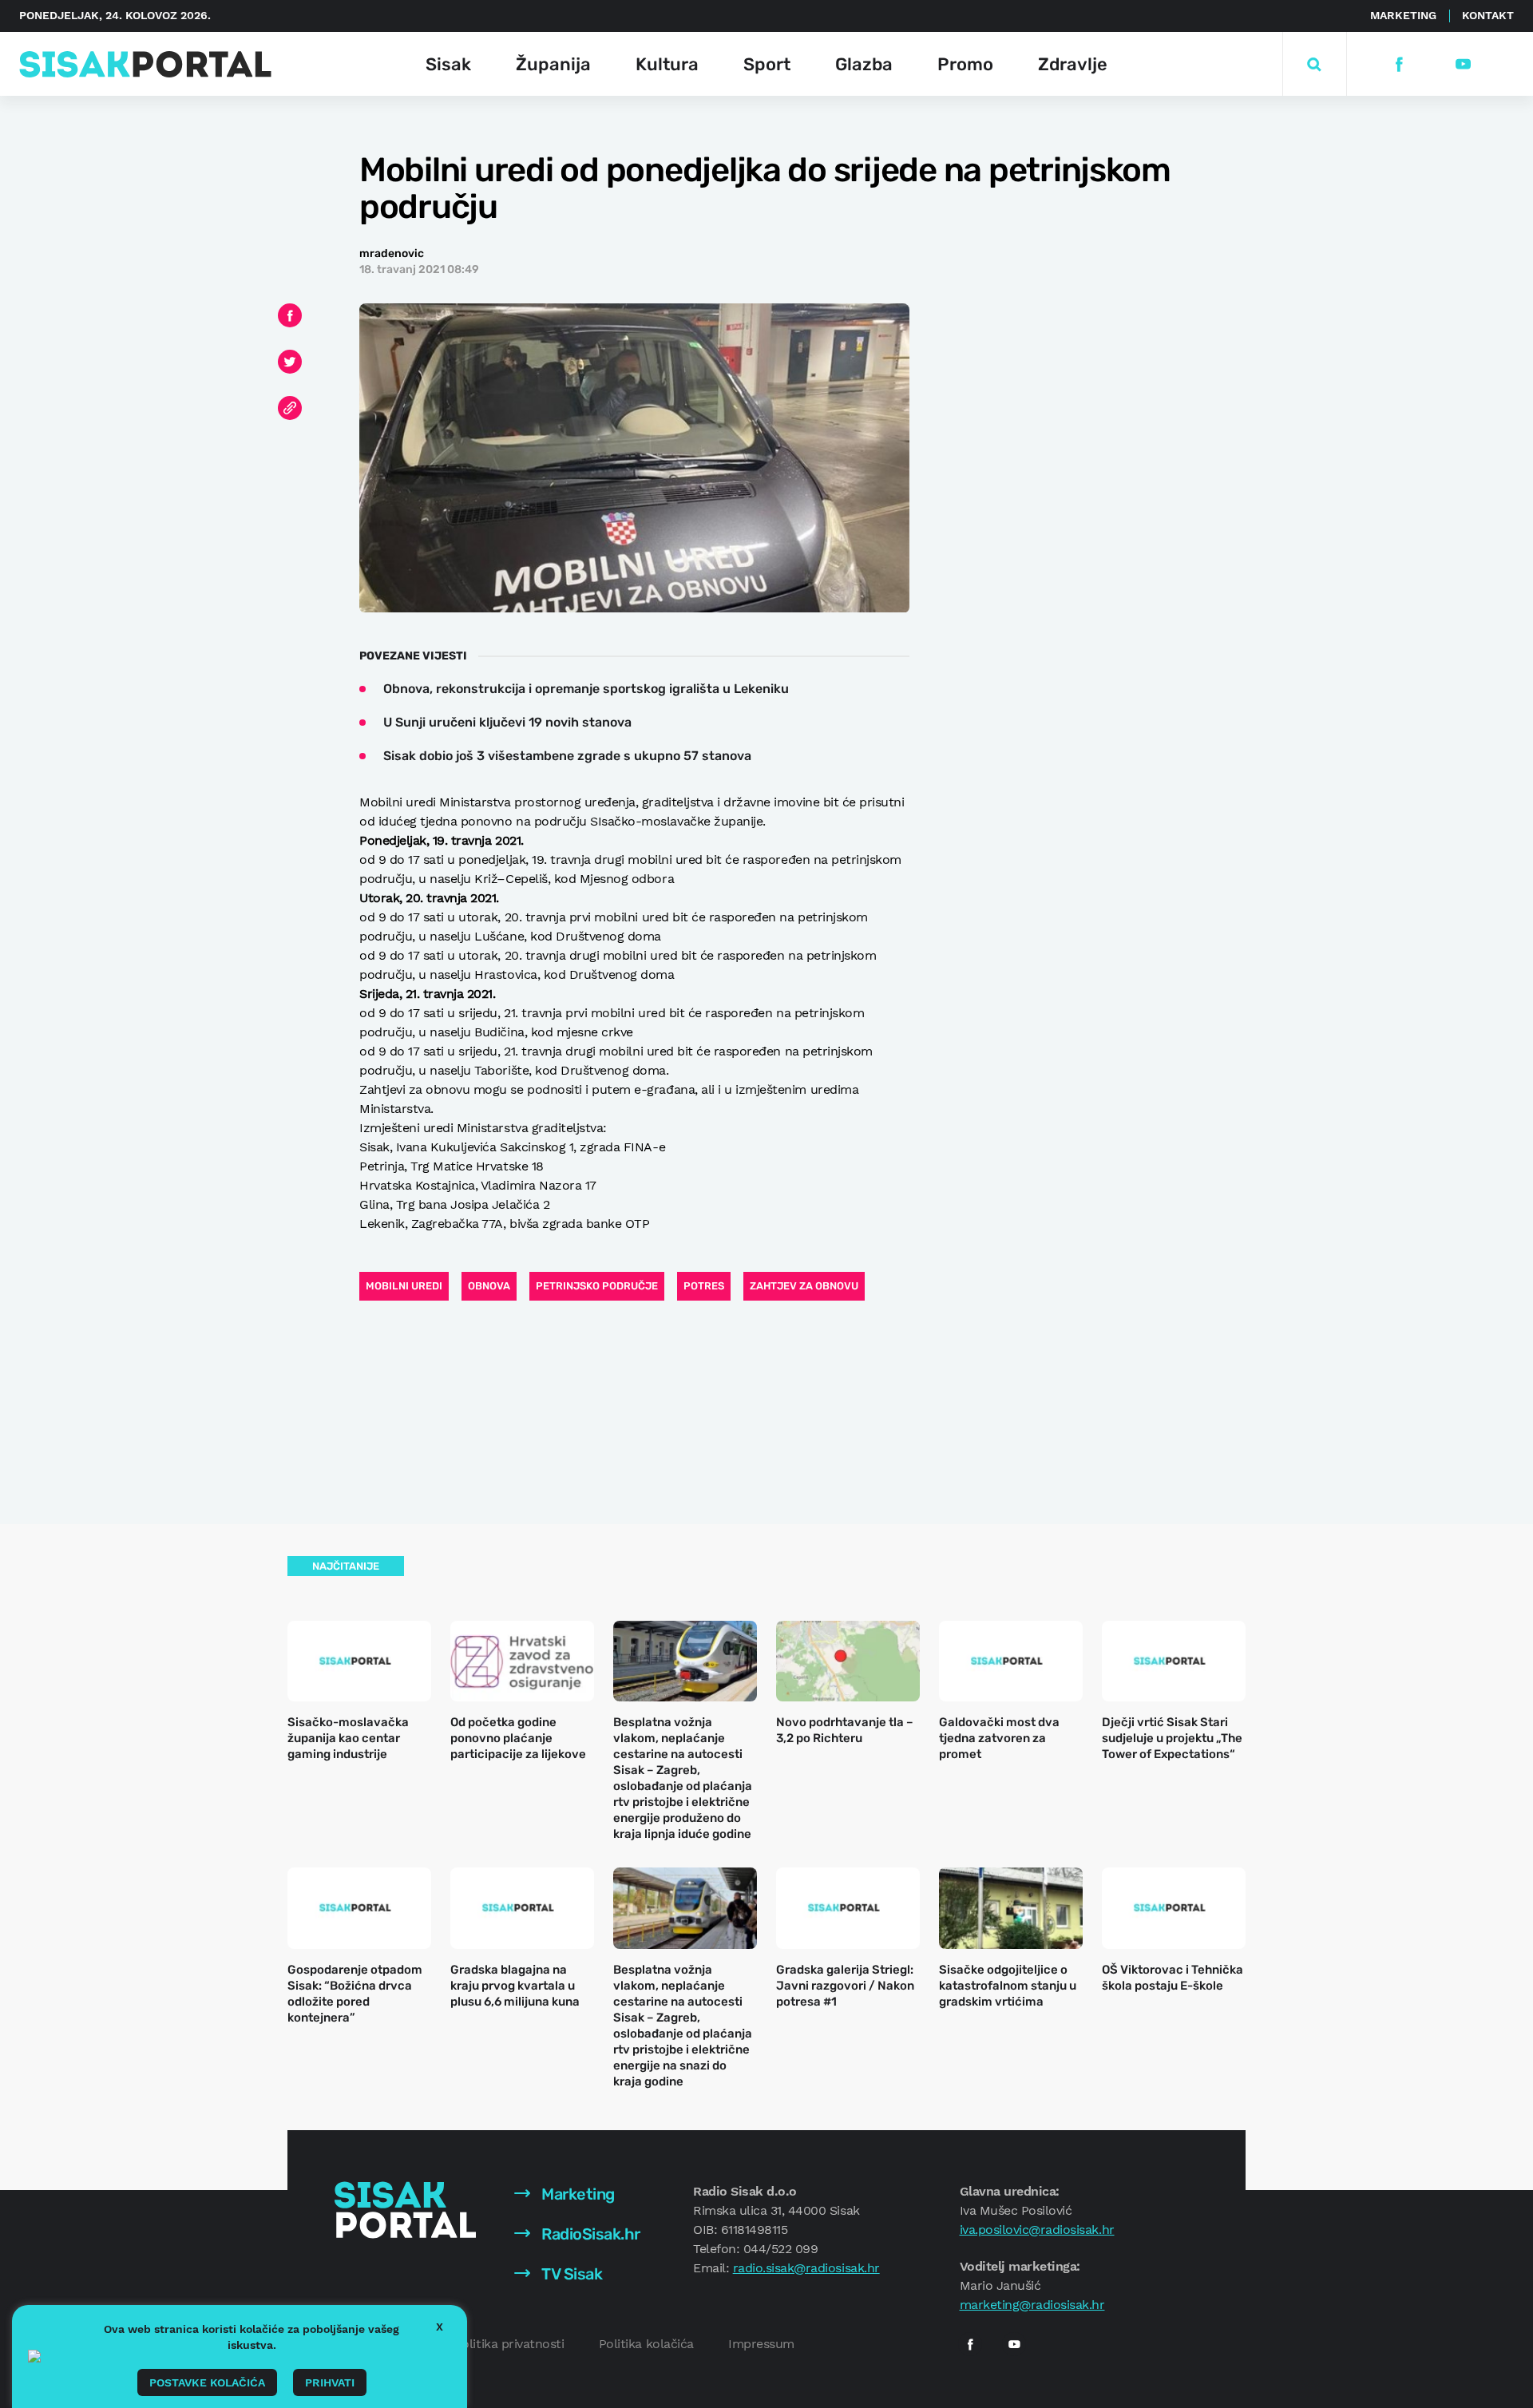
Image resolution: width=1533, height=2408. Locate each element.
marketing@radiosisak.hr (1032, 2305)
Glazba (864, 64)
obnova (489, 1286)
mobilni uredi (404, 1286)
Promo (965, 64)
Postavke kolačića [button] (207, 2382)
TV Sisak (570, 2274)
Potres (704, 1286)
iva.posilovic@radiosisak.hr (1037, 2230)
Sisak (448, 64)
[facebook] (1398, 64)
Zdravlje (1073, 64)
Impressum (761, 2344)
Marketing (1403, 15)
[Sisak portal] (145, 64)
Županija (553, 64)
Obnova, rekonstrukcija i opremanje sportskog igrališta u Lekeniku (586, 689)
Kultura (667, 64)
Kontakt (1488, 15)
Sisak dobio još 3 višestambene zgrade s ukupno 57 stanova (567, 756)
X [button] (440, 2327)
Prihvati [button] (330, 2382)
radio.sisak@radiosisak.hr (806, 2268)
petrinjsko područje (597, 1286)
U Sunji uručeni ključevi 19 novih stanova (507, 722)
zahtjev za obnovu (804, 1286)
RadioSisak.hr (589, 2234)
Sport (767, 64)
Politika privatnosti (509, 2344)
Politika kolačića (646, 2344)
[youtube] (1462, 64)
